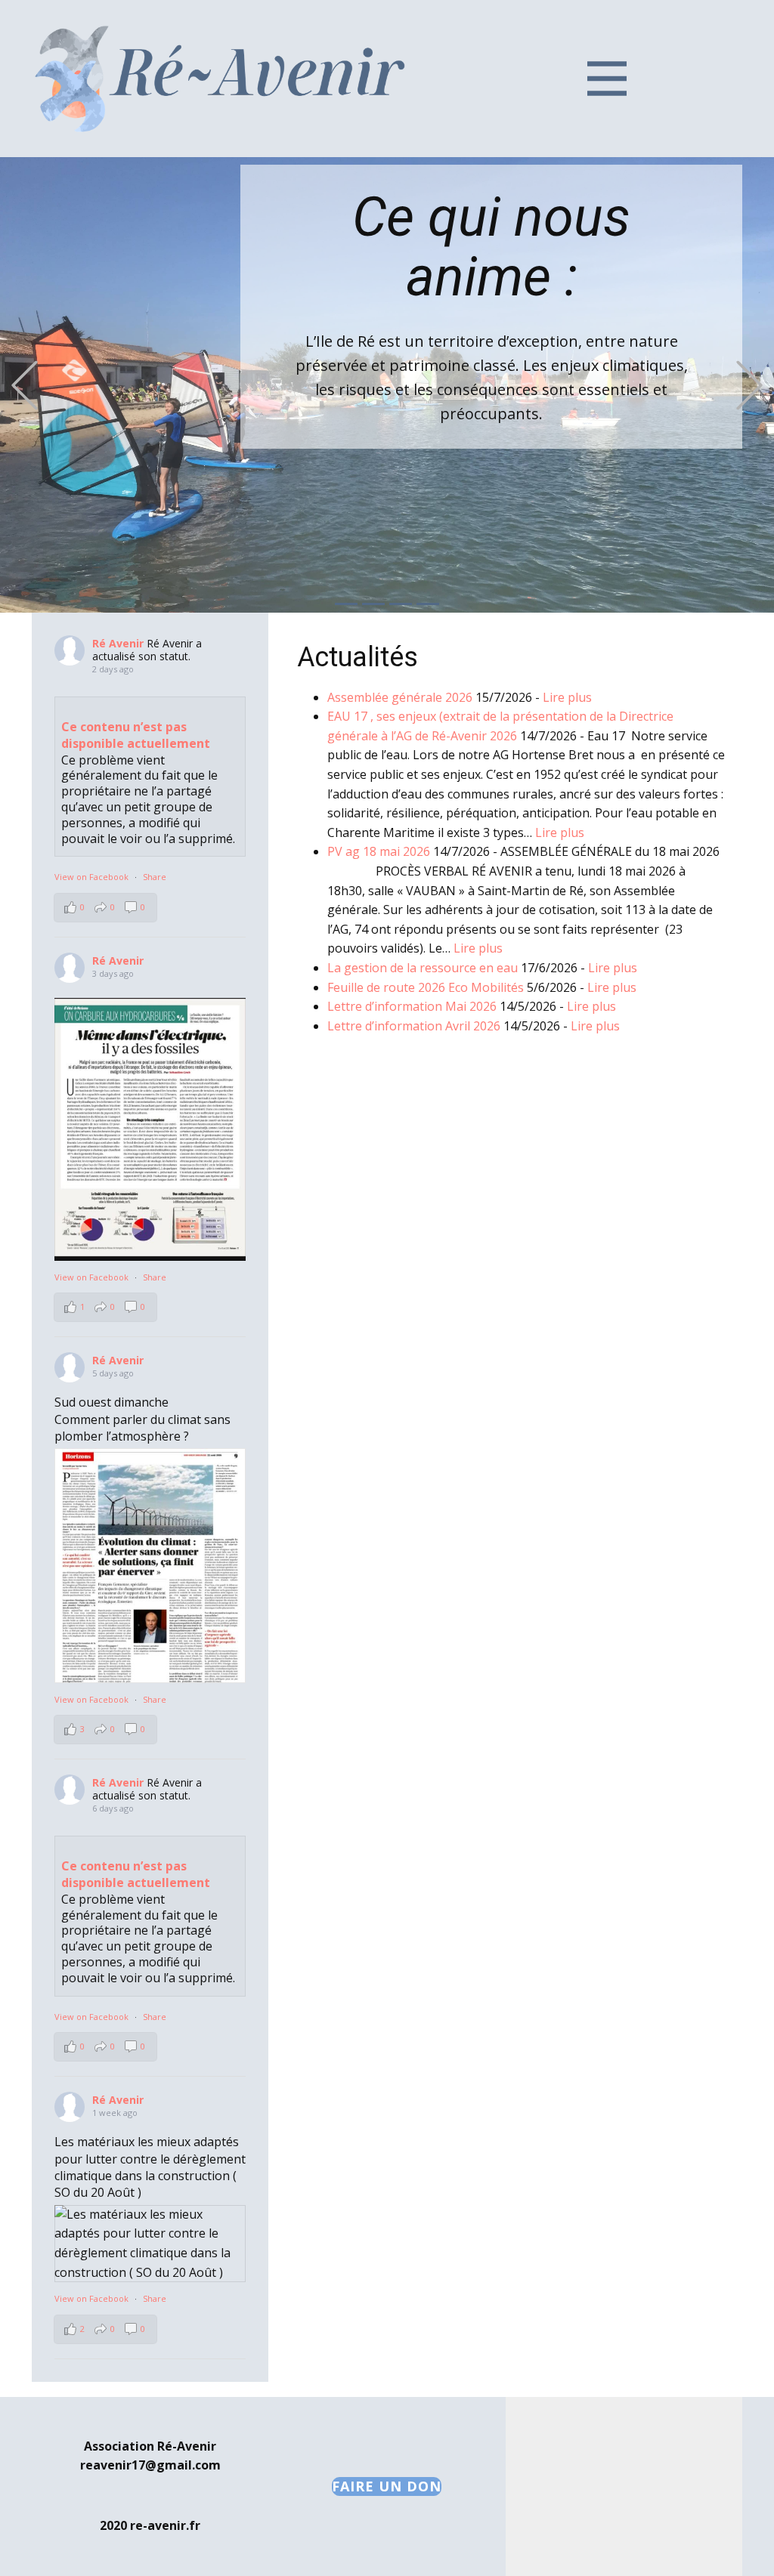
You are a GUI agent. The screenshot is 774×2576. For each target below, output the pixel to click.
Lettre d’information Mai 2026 (412, 1006)
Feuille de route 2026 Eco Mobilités (426, 987)
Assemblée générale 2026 (400, 697)
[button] (25, 385)
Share (155, 877)
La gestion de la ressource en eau (423, 968)
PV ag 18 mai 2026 (379, 851)
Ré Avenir (118, 643)
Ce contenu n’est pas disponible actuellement (136, 735)
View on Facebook (93, 877)
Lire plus (567, 697)
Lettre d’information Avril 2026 (414, 1026)
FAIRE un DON (387, 2486)
